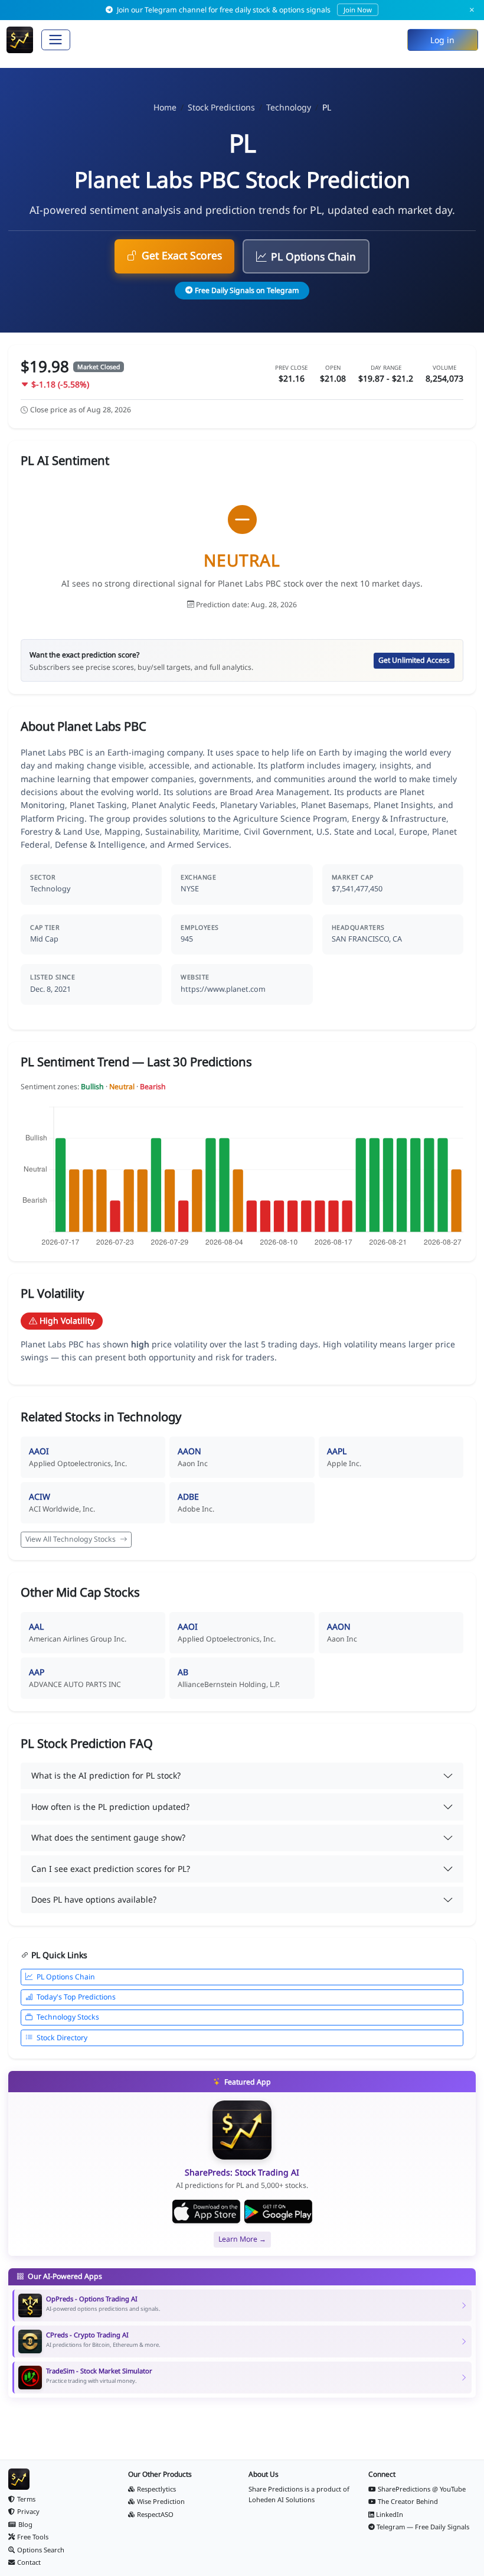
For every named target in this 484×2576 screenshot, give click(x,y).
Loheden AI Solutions (282, 2500)
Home (165, 107)
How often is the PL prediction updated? (110, 1807)
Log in (442, 40)
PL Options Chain (313, 256)
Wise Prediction (161, 2501)
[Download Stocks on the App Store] (206, 2212)
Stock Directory (62, 2038)
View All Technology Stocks (71, 1539)
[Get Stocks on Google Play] (278, 2212)
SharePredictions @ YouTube (422, 2489)
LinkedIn (390, 2514)
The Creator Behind (408, 2501)
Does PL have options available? (94, 1899)
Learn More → (242, 2239)
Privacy (28, 2511)
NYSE (190, 889)
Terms (26, 2499)
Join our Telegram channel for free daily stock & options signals (243, 10)
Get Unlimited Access (414, 660)
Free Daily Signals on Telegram (247, 290)
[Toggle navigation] (56, 40)
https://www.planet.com (223, 989)
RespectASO (155, 2514)
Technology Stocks (68, 2017)
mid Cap (44, 939)
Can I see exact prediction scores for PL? (111, 1869)
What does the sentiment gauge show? (108, 1837)
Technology (289, 107)
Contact (29, 2562)
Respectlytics (156, 2489)
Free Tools (33, 2537)
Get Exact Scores (182, 255)
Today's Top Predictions (76, 1997)
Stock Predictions (221, 107)
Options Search (41, 2550)
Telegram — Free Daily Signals (423, 2527)
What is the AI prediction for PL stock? (106, 1775)
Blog (25, 2524)
